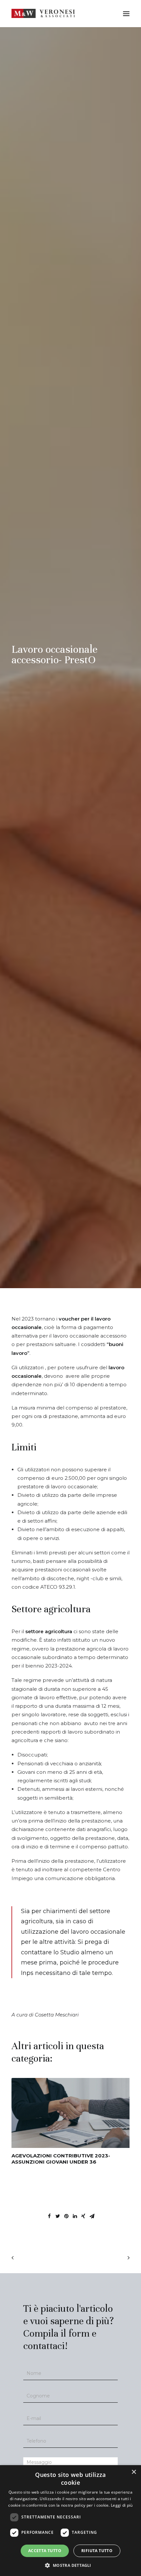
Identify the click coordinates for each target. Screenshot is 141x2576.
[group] (70, 2121)
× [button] (134, 2472)
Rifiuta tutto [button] (97, 2551)
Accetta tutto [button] (45, 2551)
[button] (70, 2565)
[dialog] (70, 2521)
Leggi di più (122, 2505)
